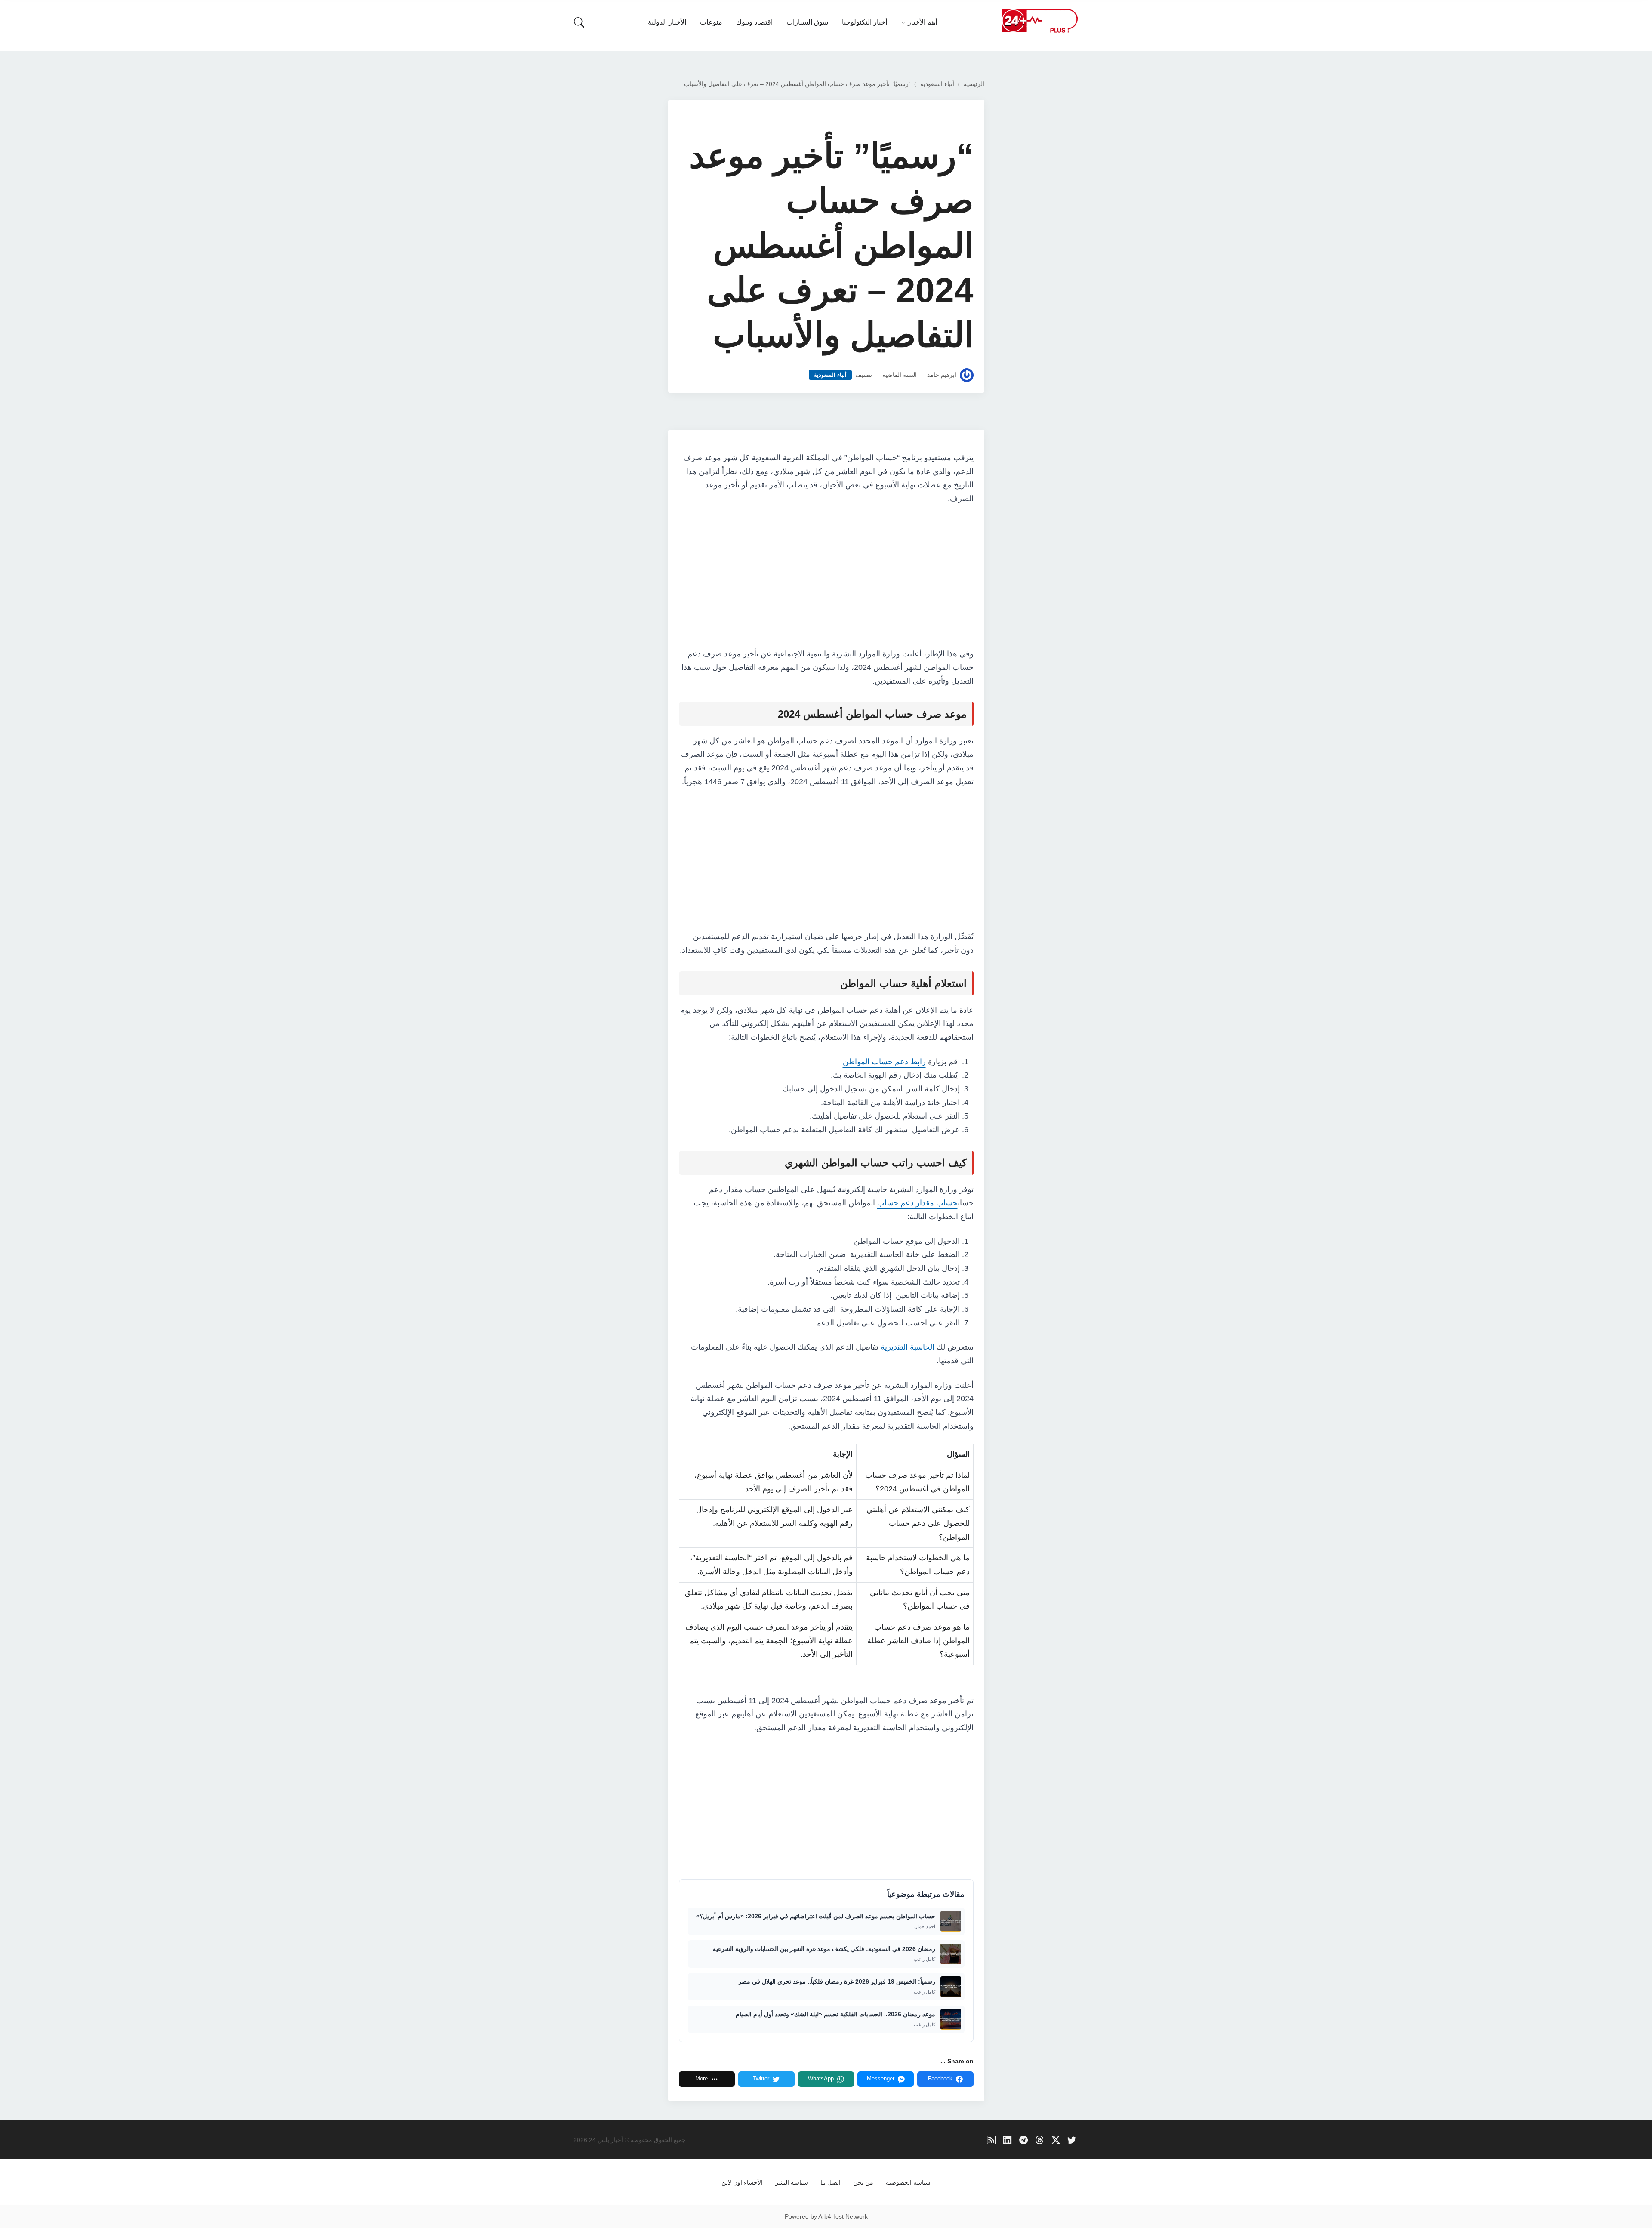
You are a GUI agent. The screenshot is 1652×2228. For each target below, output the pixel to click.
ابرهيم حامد (942, 375)
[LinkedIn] (1007, 2140)
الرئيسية (974, 84)
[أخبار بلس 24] (1039, 20)
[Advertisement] (826, 577)
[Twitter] (1072, 2140)
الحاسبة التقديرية (908, 1347)
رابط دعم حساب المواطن (884, 1062)
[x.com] (1056, 2140)
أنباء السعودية (937, 84)
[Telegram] (1024, 2140)
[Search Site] (579, 22)
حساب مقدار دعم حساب (917, 1203)
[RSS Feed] (991, 2140)
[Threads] (1040, 2140)
